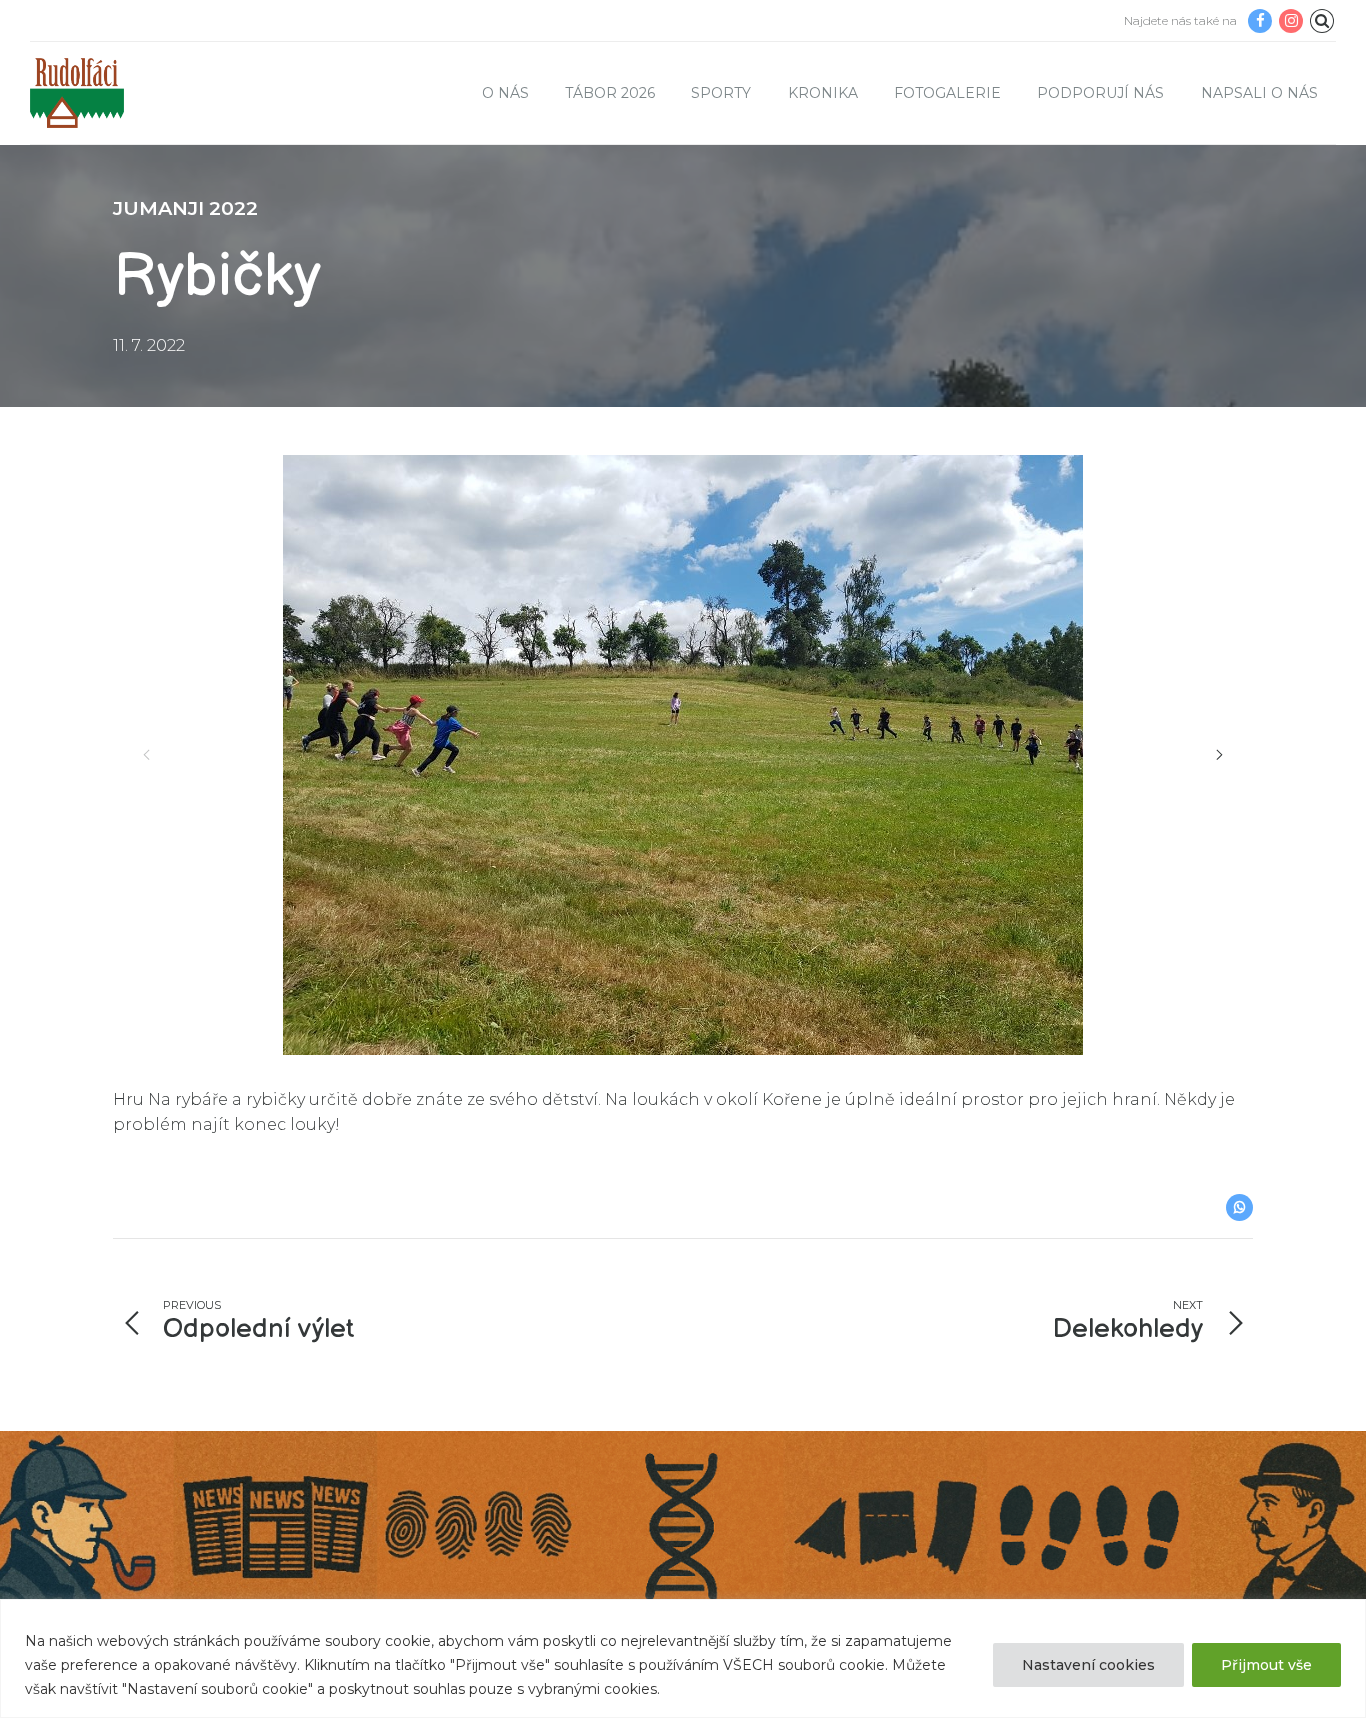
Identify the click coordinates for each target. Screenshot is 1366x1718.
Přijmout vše (1266, 1665)
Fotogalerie (947, 93)
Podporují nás (1100, 93)
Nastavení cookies (1088, 1665)
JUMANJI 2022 (185, 208)
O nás (505, 93)
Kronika (823, 93)
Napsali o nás (1259, 93)
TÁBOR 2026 (610, 93)
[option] (683, 755)
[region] (683, 1658)
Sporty (721, 93)
